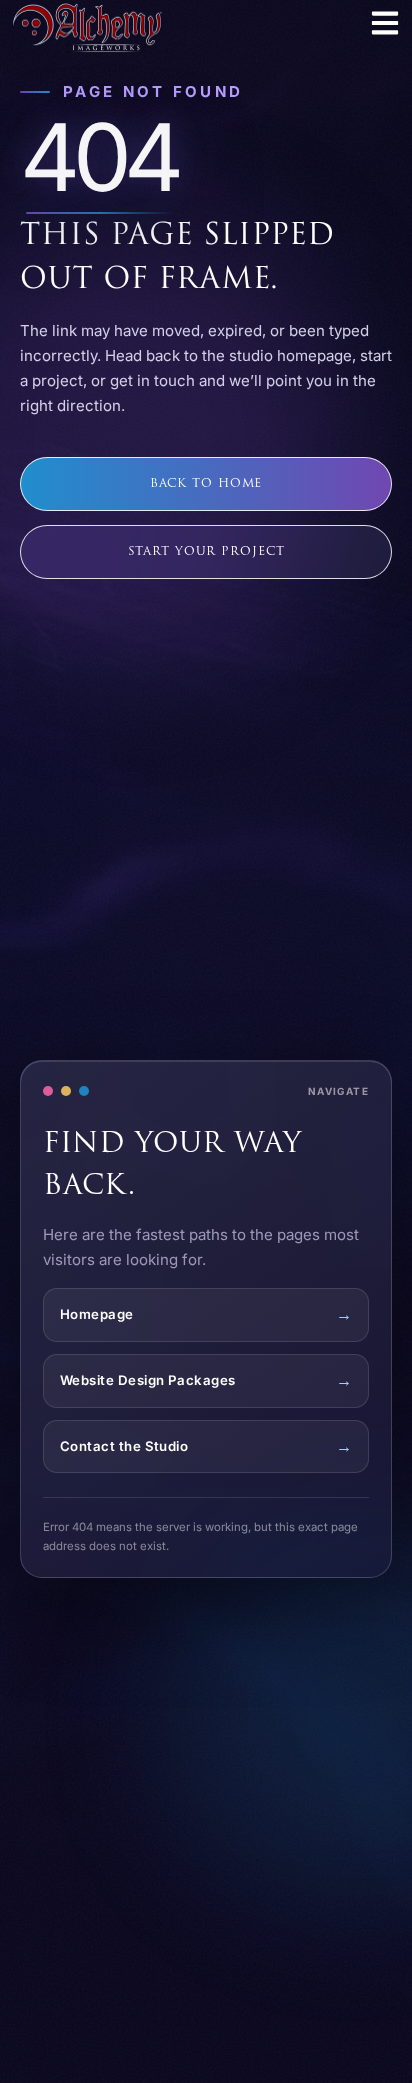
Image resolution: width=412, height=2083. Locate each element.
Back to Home (206, 483)
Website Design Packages (148, 1380)
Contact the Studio (124, 1446)
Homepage (97, 1314)
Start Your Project (206, 551)
